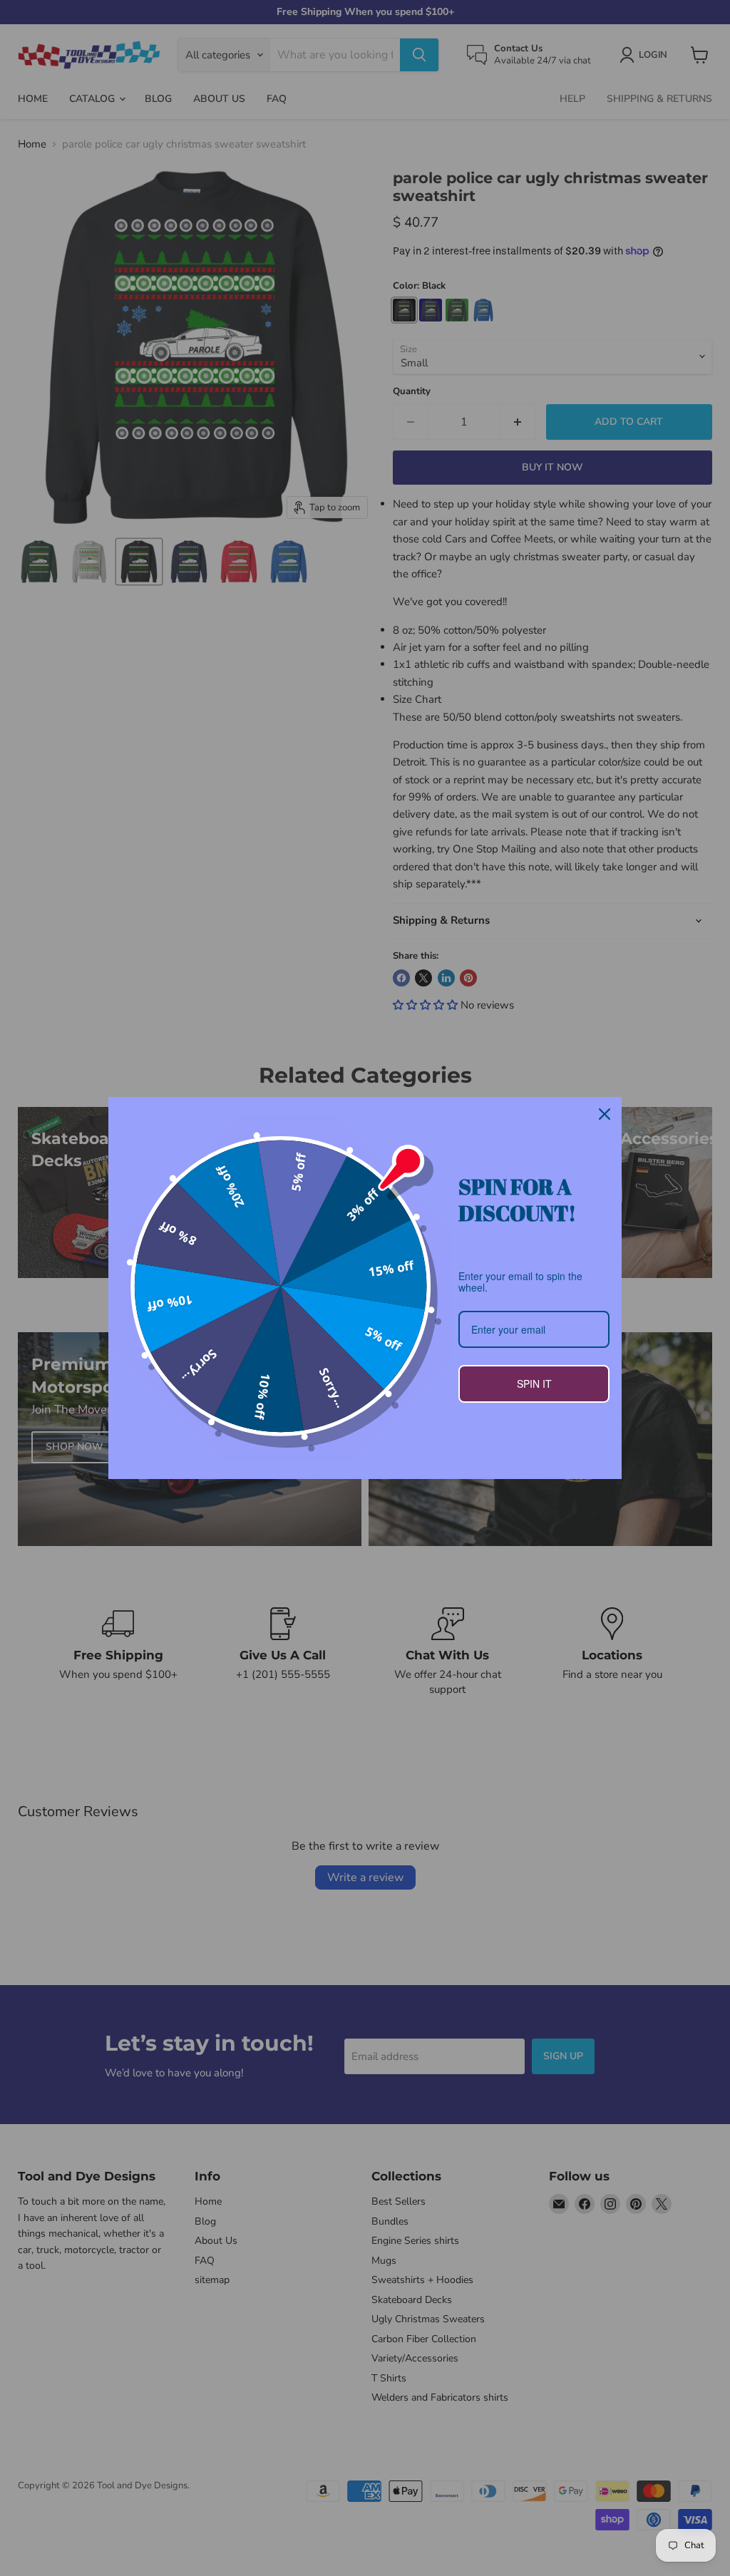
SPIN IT (534, 1384)
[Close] (605, 1114)
